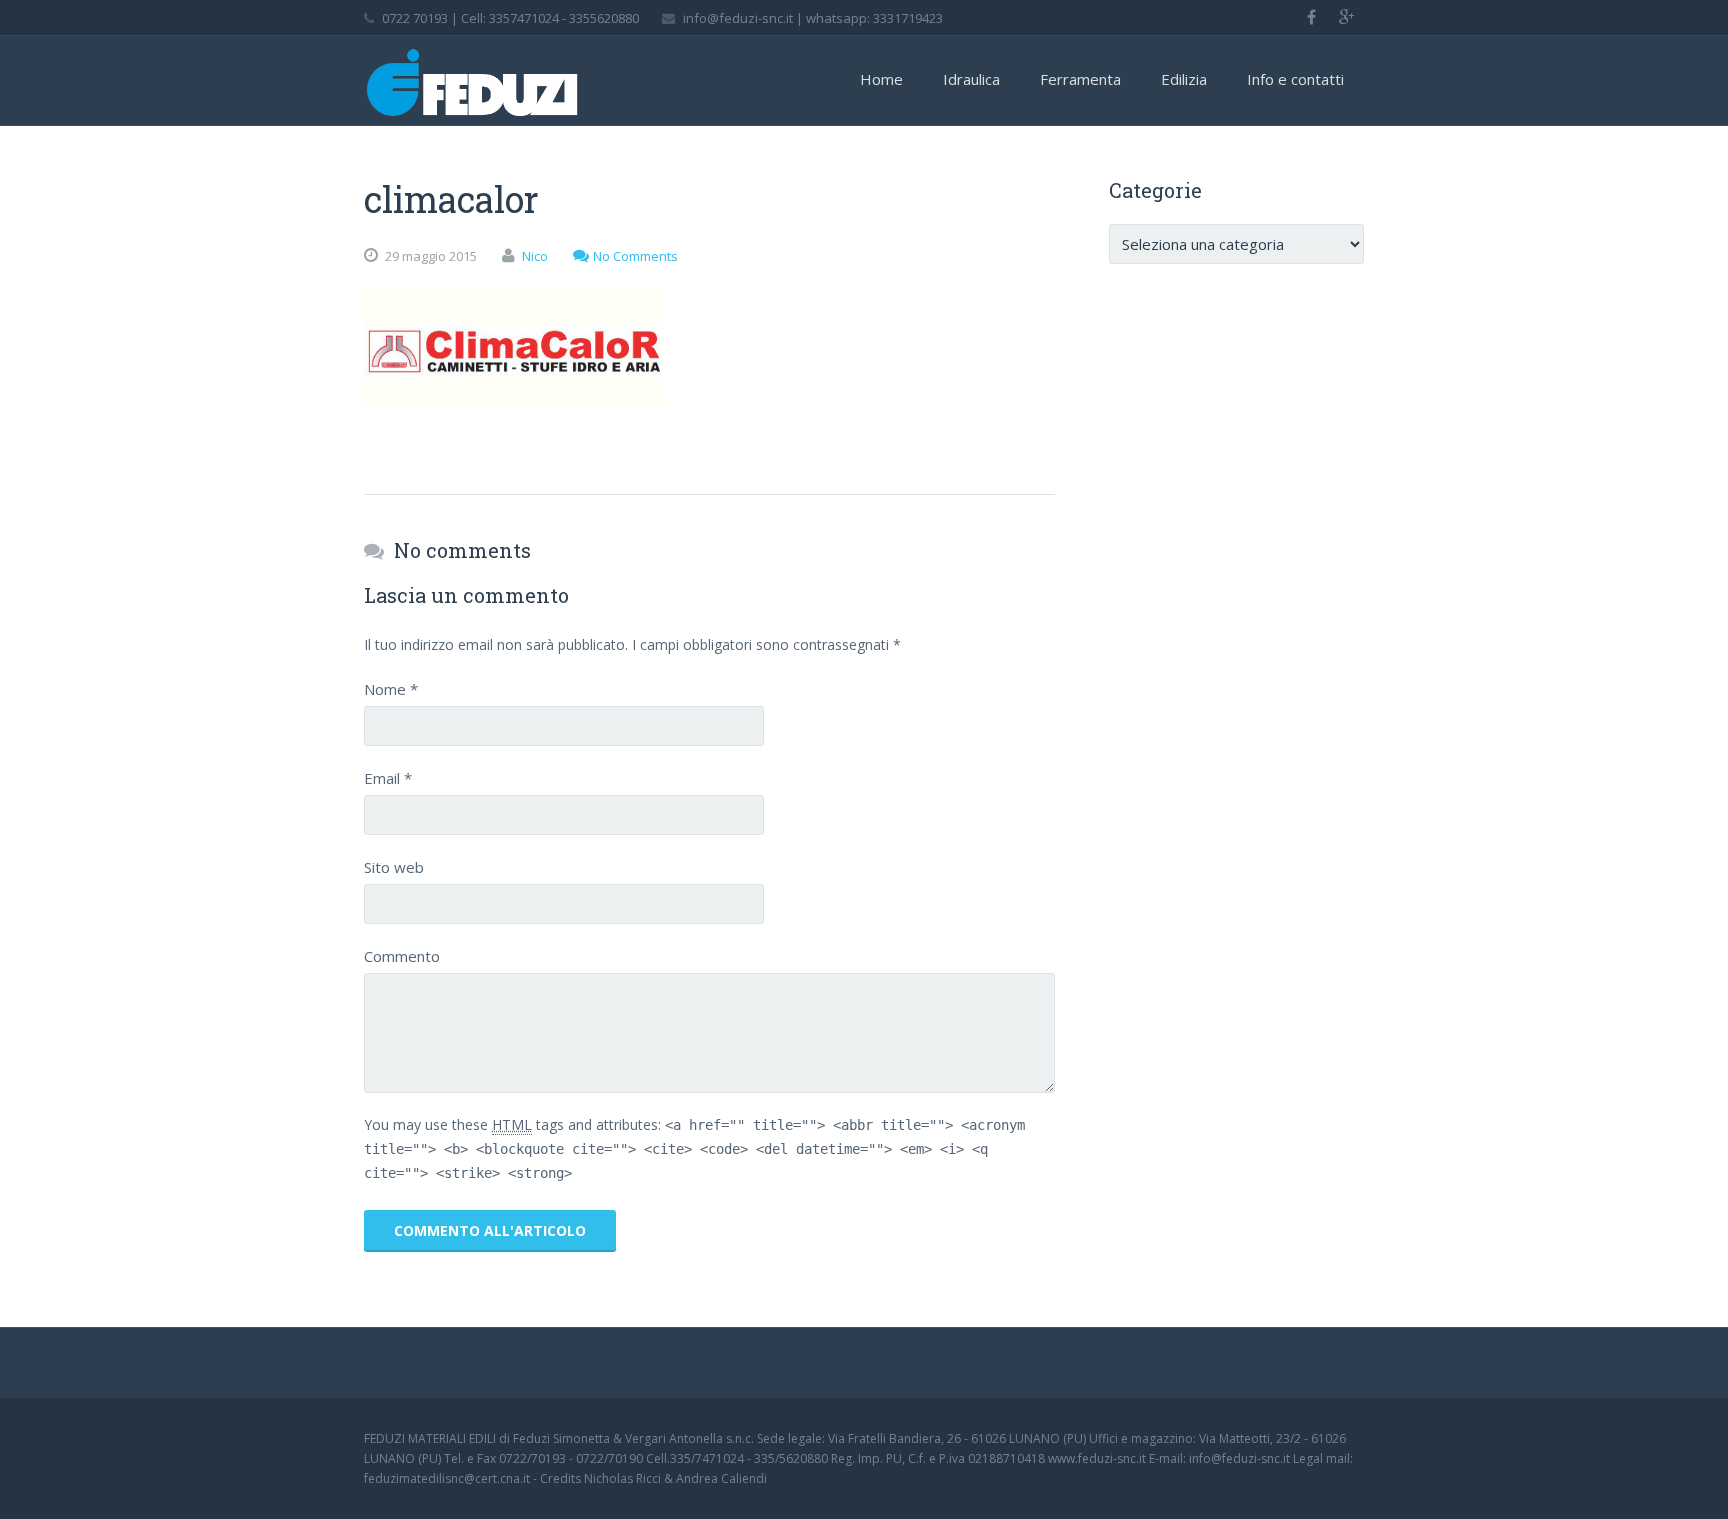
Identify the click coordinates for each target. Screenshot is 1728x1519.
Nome (391, 689)
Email (388, 778)
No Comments (635, 256)
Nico (535, 256)
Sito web (394, 867)
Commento (402, 956)
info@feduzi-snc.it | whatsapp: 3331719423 (813, 18)
